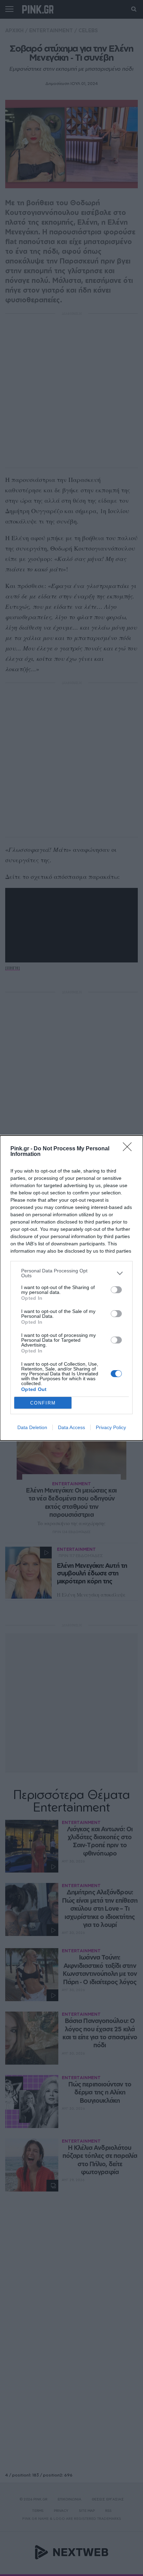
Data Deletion (32, 1427)
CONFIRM (43, 1403)
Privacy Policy (111, 1427)
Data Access (71, 1427)
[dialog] (71, 1288)
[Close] (129, 1149)
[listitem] (71, 1273)
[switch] (116, 1290)
